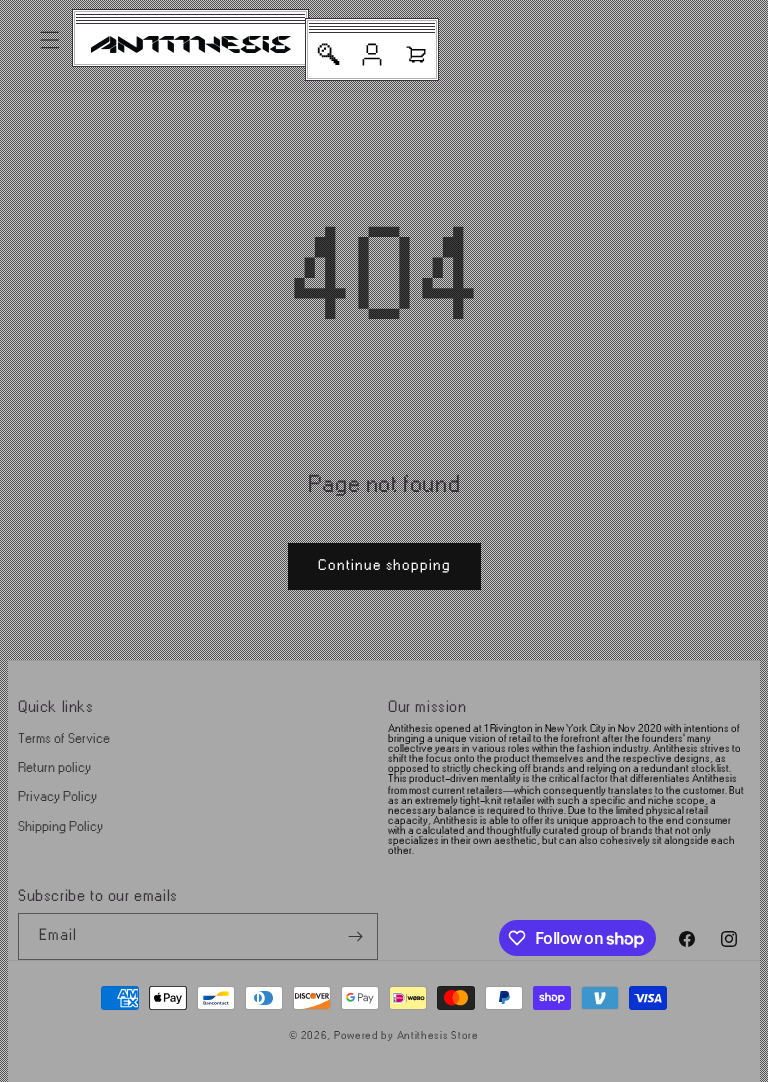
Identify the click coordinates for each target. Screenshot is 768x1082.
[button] (50, 40)
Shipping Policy (60, 826)
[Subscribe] (355, 936)
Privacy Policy (57, 796)
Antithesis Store (438, 1036)
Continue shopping (384, 565)
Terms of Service (64, 738)
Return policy (54, 767)
